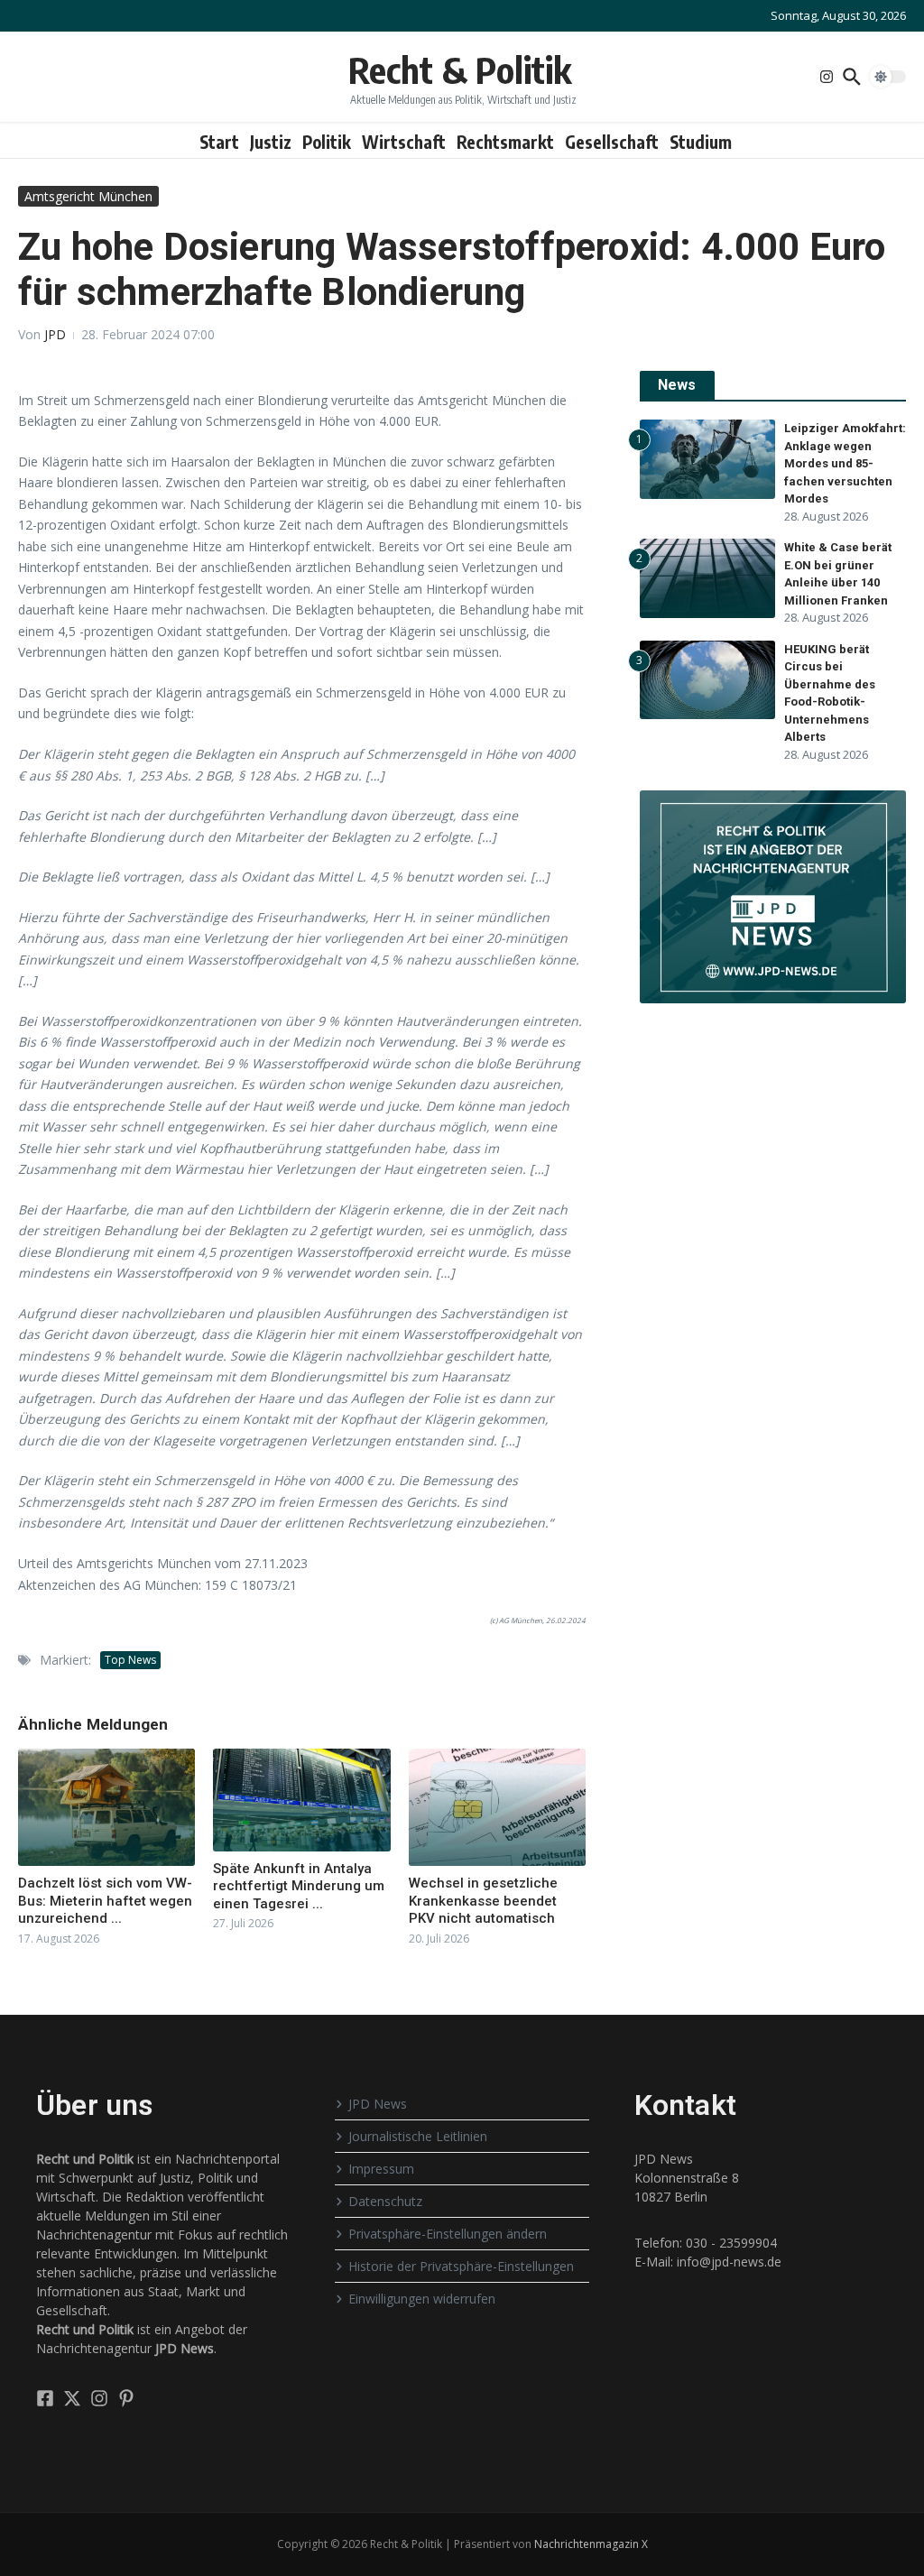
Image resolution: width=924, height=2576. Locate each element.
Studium (701, 142)
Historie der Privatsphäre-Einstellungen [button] (461, 2266)
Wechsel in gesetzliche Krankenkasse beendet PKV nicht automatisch (483, 1901)
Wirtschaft (404, 142)
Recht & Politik (460, 69)
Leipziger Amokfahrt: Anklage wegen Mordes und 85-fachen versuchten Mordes (845, 463)
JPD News (378, 2104)
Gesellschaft (612, 142)
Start (219, 142)
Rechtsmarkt (505, 142)
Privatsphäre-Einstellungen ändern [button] (448, 2234)
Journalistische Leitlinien (418, 2136)
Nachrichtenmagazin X (591, 2544)
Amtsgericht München (88, 196)
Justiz (271, 142)
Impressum (381, 2169)
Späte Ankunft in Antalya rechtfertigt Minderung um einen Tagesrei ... (299, 1886)
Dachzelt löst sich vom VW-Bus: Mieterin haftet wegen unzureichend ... (105, 1901)
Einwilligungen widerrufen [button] (422, 2299)
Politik (327, 142)
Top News (130, 1660)
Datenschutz (385, 2201)
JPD (55, 334)
